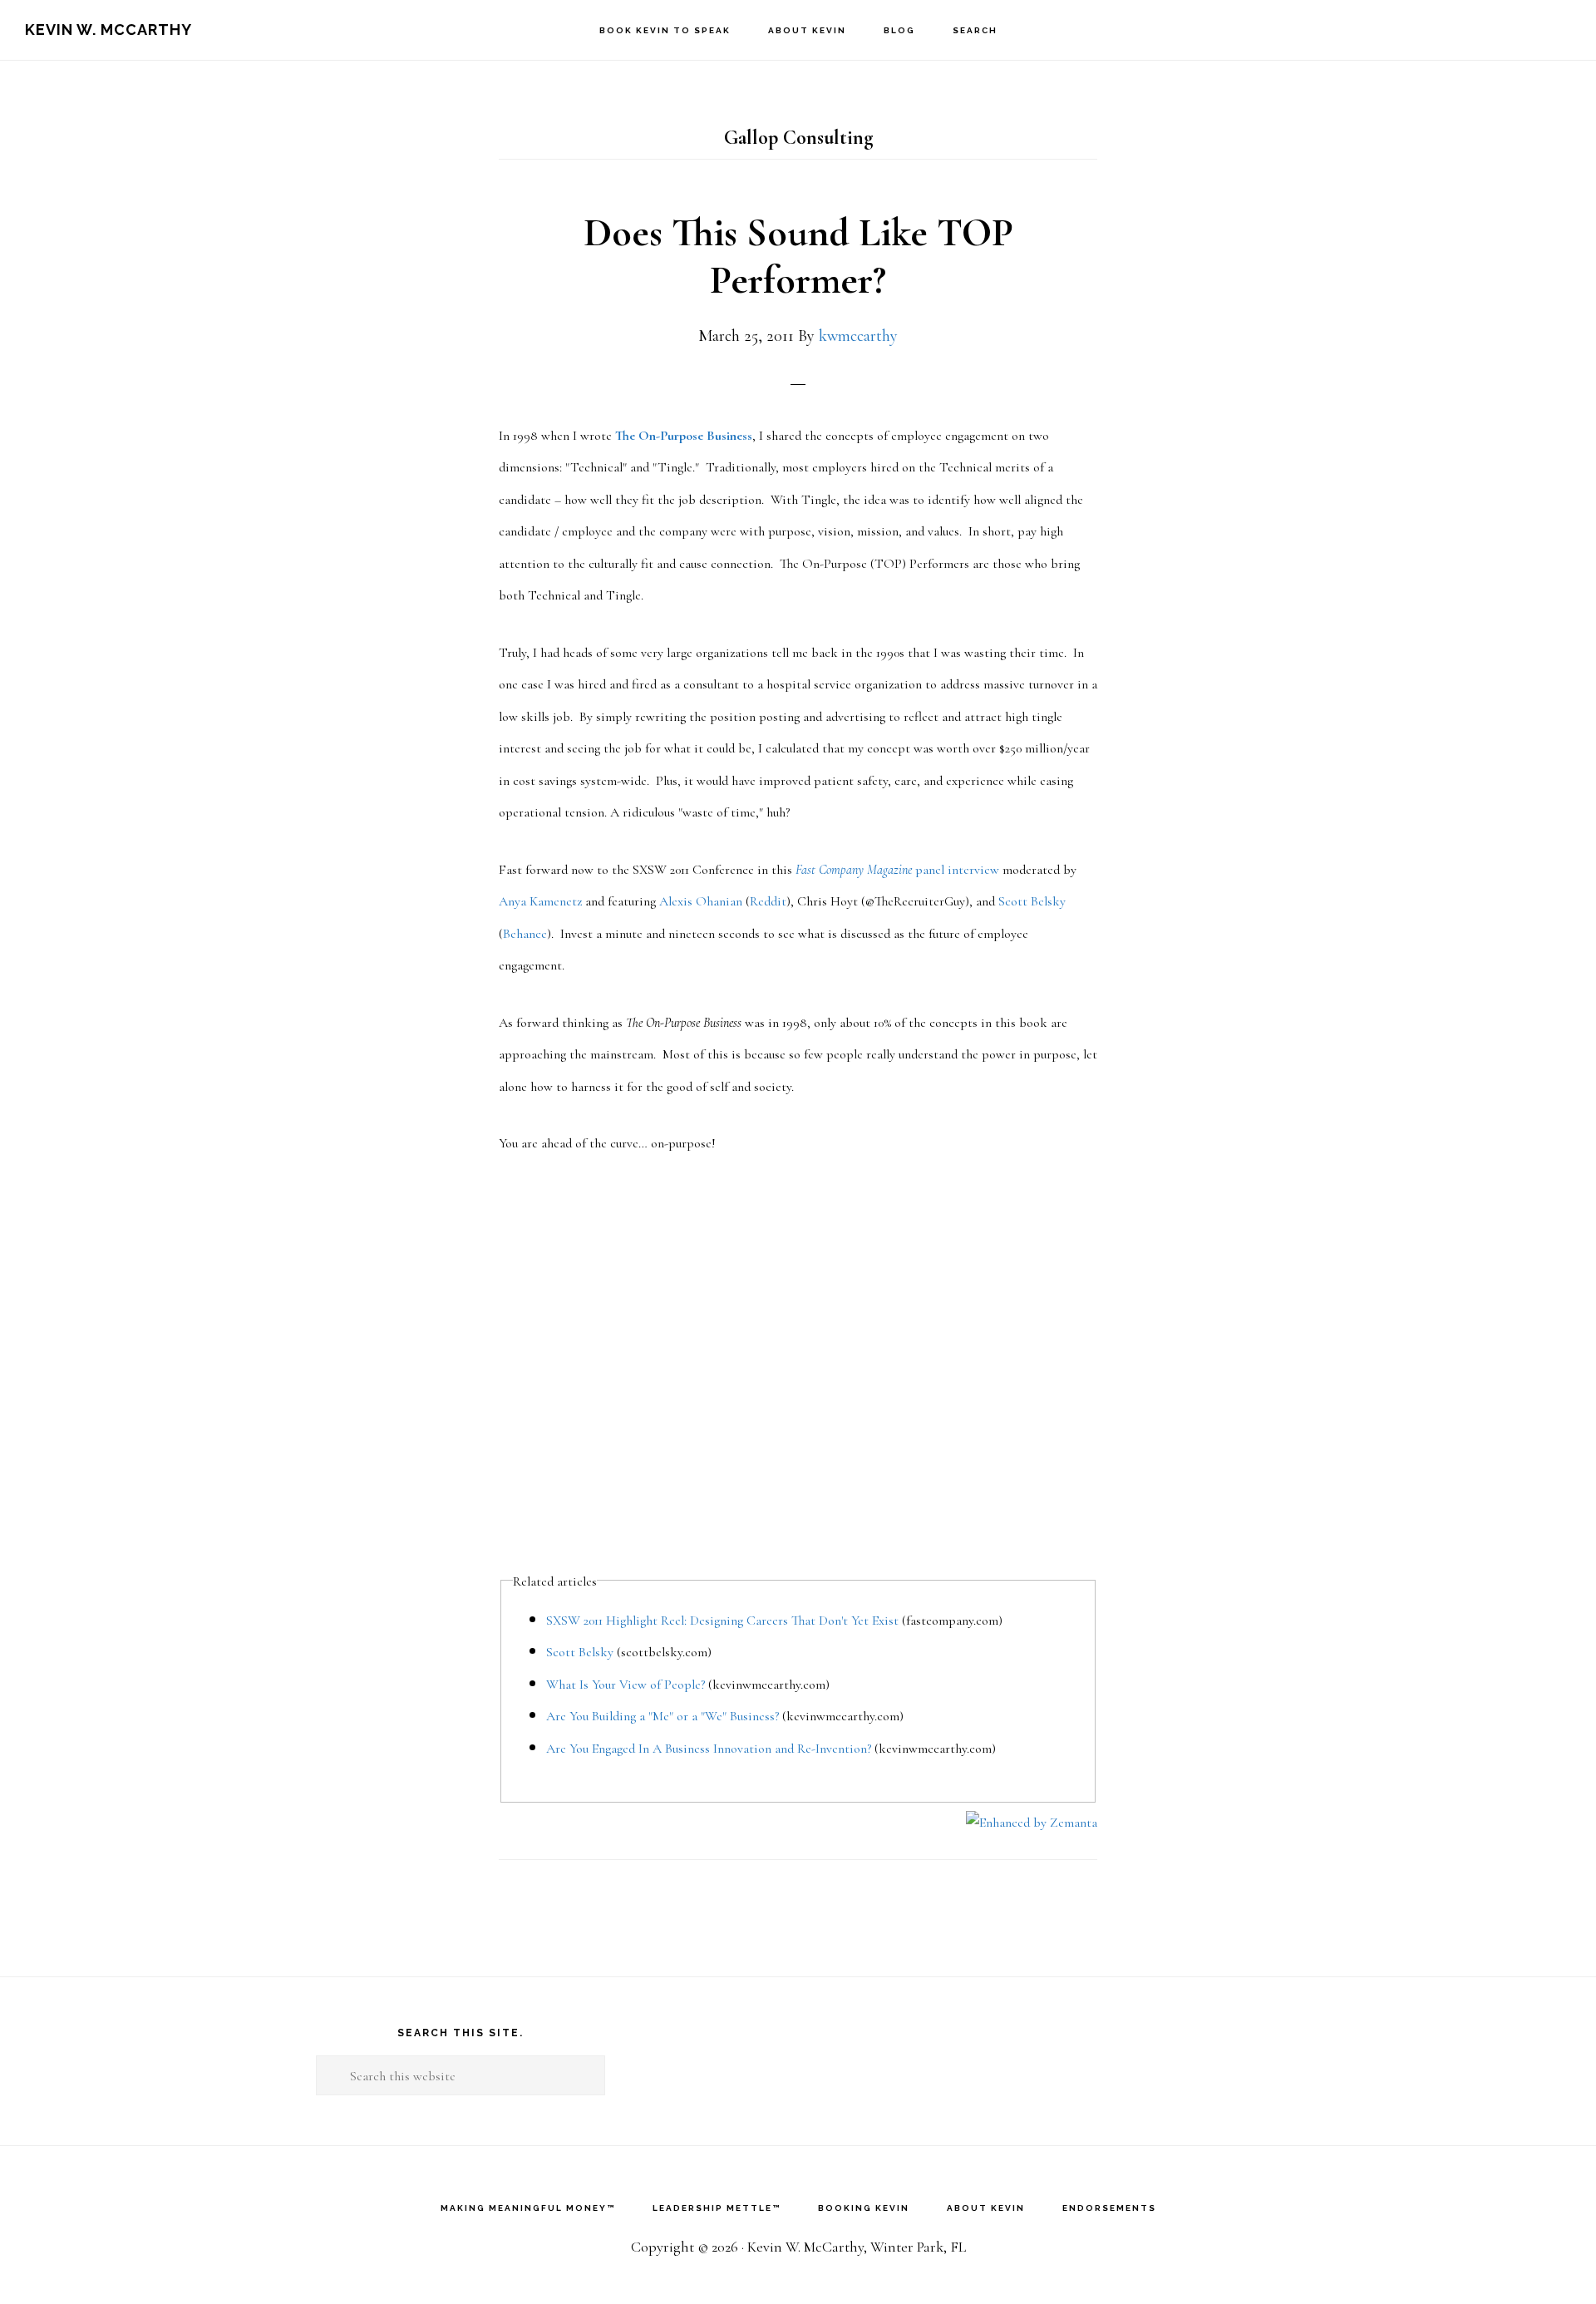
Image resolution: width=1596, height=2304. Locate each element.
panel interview (897, 870)
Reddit (768, 901)
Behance (525, 934)
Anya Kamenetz (540, 901)
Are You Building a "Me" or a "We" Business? (663, 1716)
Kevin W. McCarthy (108, 30)
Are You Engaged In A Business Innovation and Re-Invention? (709, 1749)
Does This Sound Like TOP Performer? (798, 257)
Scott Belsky (1032, 901)
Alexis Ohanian (701, 901)
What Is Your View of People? (626, 1685)
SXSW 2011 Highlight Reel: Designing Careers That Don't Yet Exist (722, 1621)
